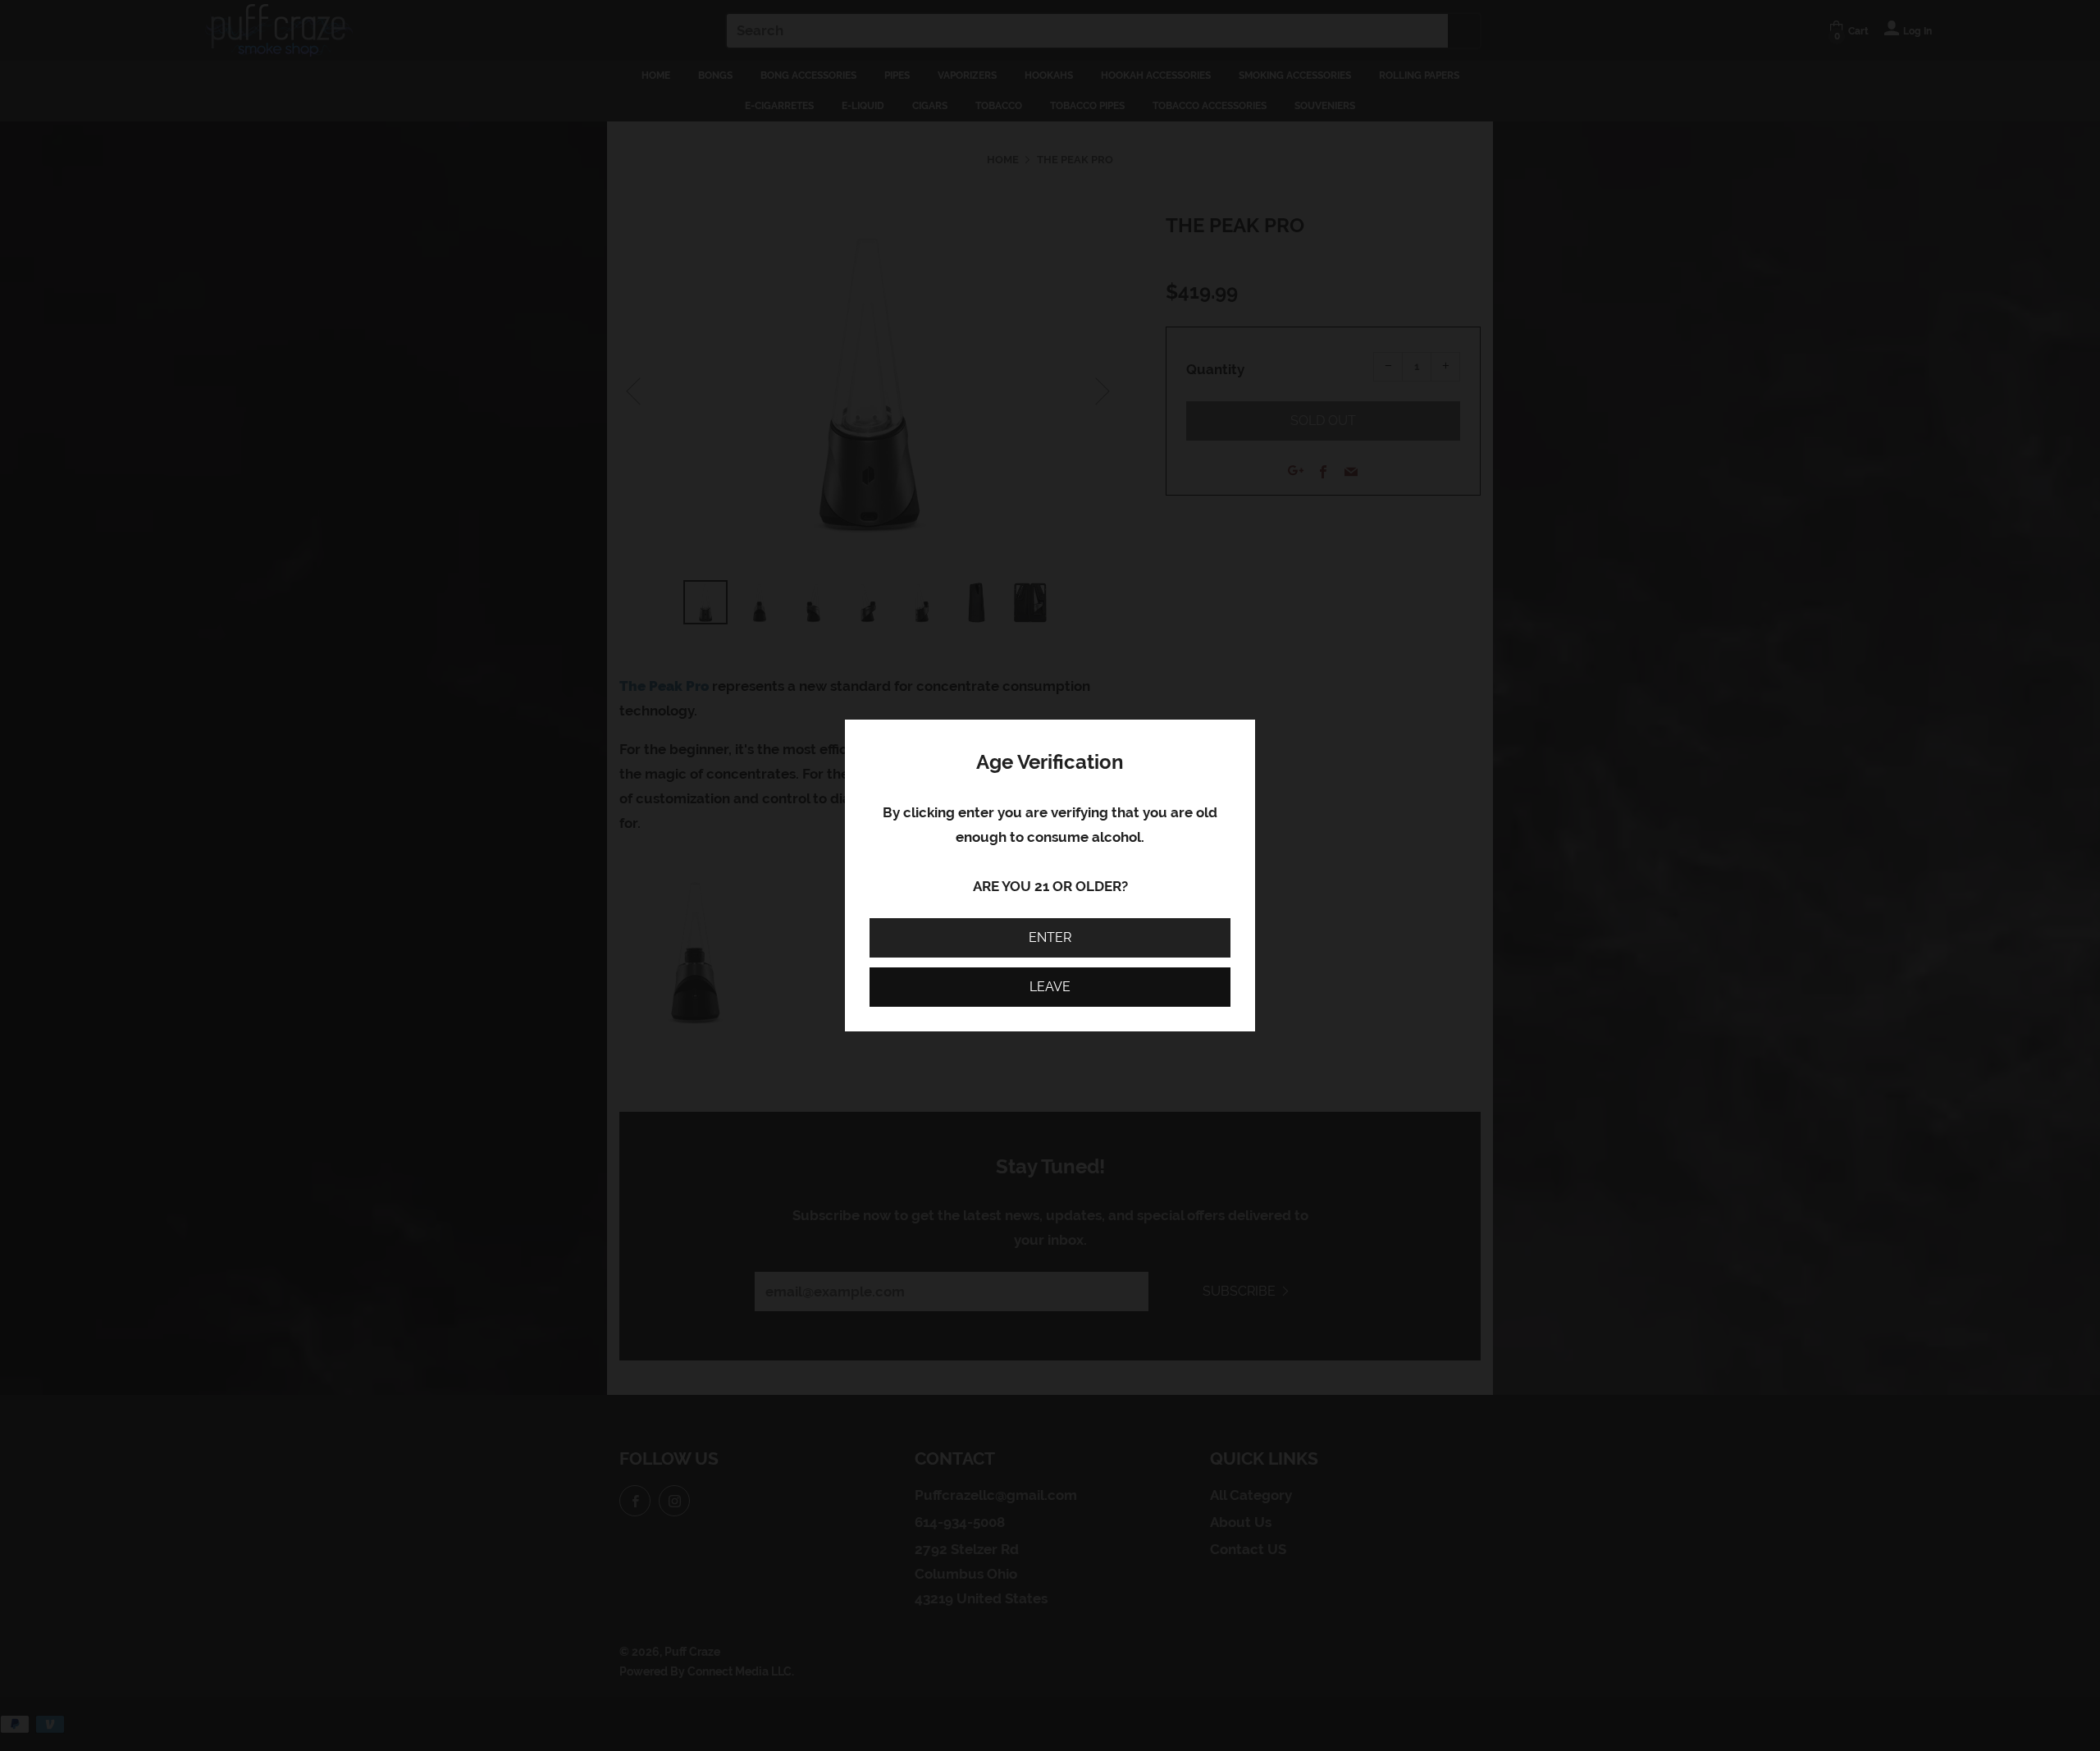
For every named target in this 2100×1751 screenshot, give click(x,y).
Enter (1050, 937)
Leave (1050, 987)
